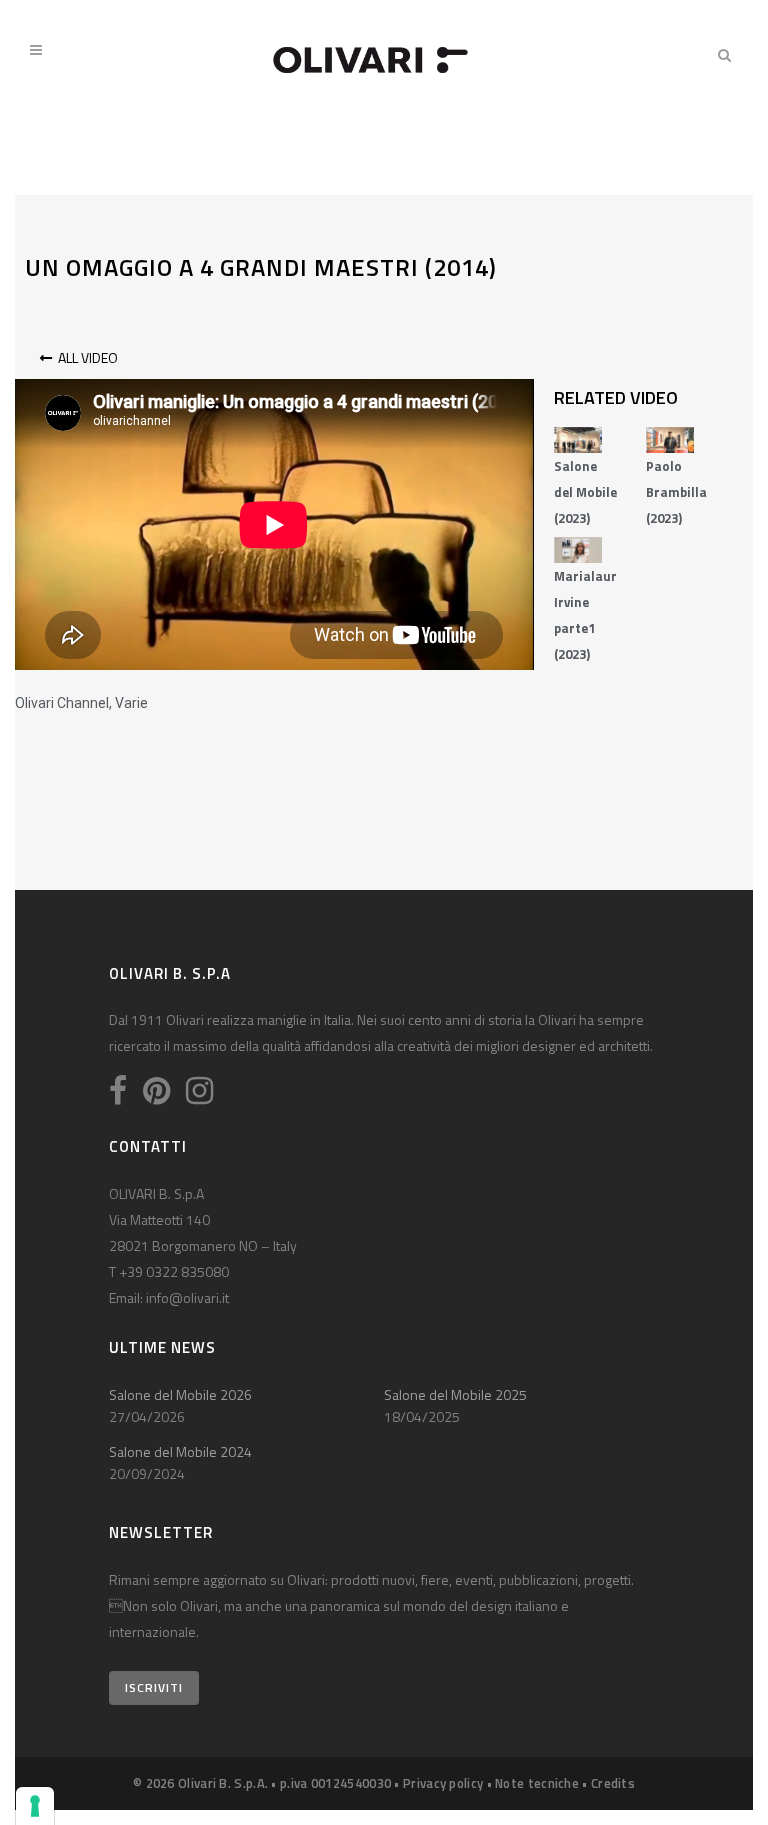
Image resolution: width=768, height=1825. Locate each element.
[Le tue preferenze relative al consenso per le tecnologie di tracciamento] (35, 1806)
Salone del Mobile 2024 (180, 1451)
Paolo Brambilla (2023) (676, 492)
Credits (613, 1783)
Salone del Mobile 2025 (455, 1394)
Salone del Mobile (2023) (585, 492)
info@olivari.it (187, 1297)
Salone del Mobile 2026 (180, 1394)
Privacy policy (443, 1783)
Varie (131, 703)
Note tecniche (537, 1783)
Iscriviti (154, 1687)
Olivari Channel (62, 703)
